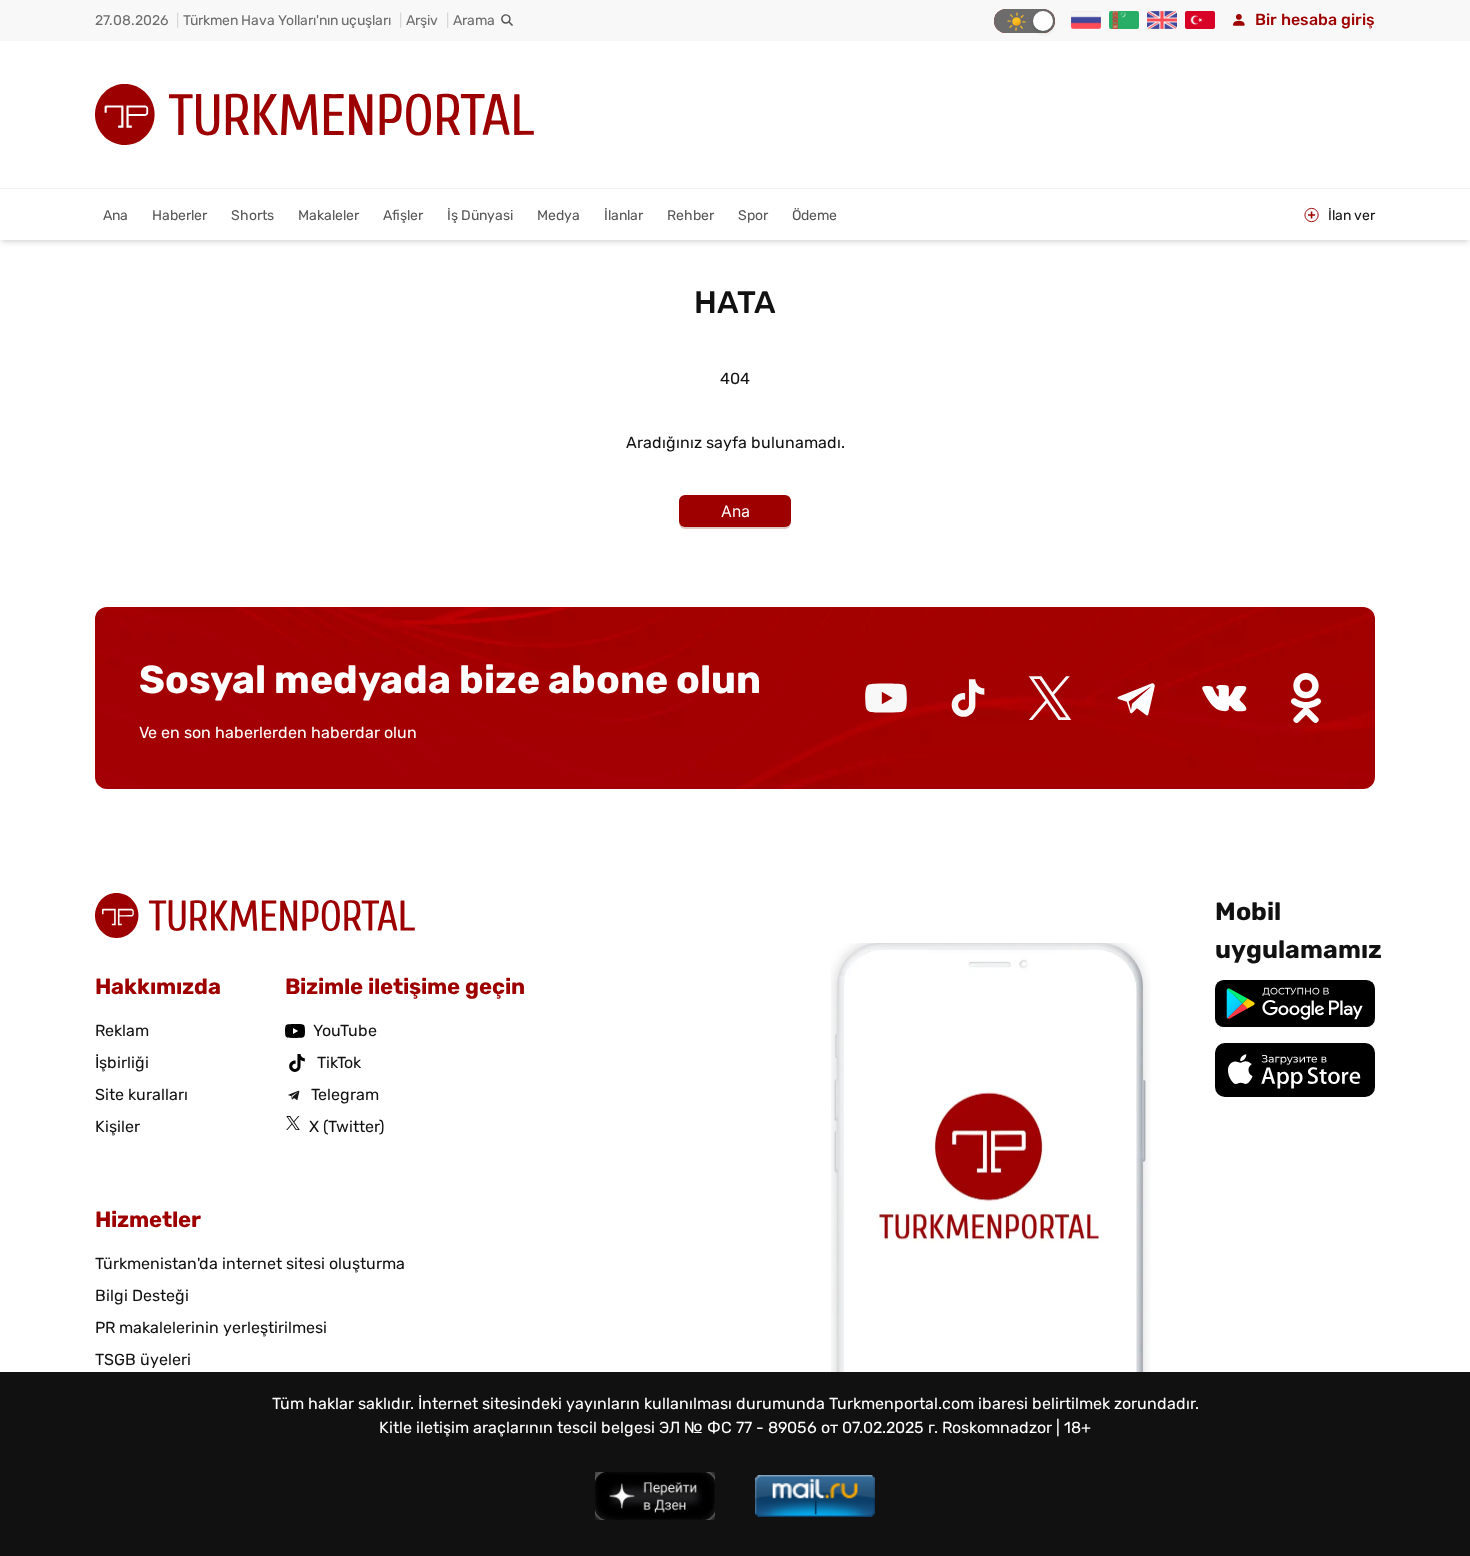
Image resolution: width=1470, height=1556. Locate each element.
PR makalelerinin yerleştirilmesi (211, 1327)
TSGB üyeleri (143, 1359)
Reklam (122, 1030)
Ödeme (814, 215)
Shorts (252, 215)
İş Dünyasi (480, 215)
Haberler (179, 215)
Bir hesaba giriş (1315, 19)
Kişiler (117, 1126)
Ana (115, 215)
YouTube (345, 1030)
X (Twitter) (346, 1126)
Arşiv (422, 20)
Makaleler (328, 215)
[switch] (1024, 21)
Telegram (345, 1094)
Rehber (690, 215)
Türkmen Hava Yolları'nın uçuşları (287, 20)
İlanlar (623, 215)
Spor (753, 215)
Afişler (403, 215)
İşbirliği (122, 1062)
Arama (474, 20)
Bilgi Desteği (142, 1295)
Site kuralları (141, 1094)
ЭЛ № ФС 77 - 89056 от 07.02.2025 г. (798, 1427)
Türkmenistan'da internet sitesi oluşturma (250, 1263)
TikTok (339, 1062)
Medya (558, 215)
